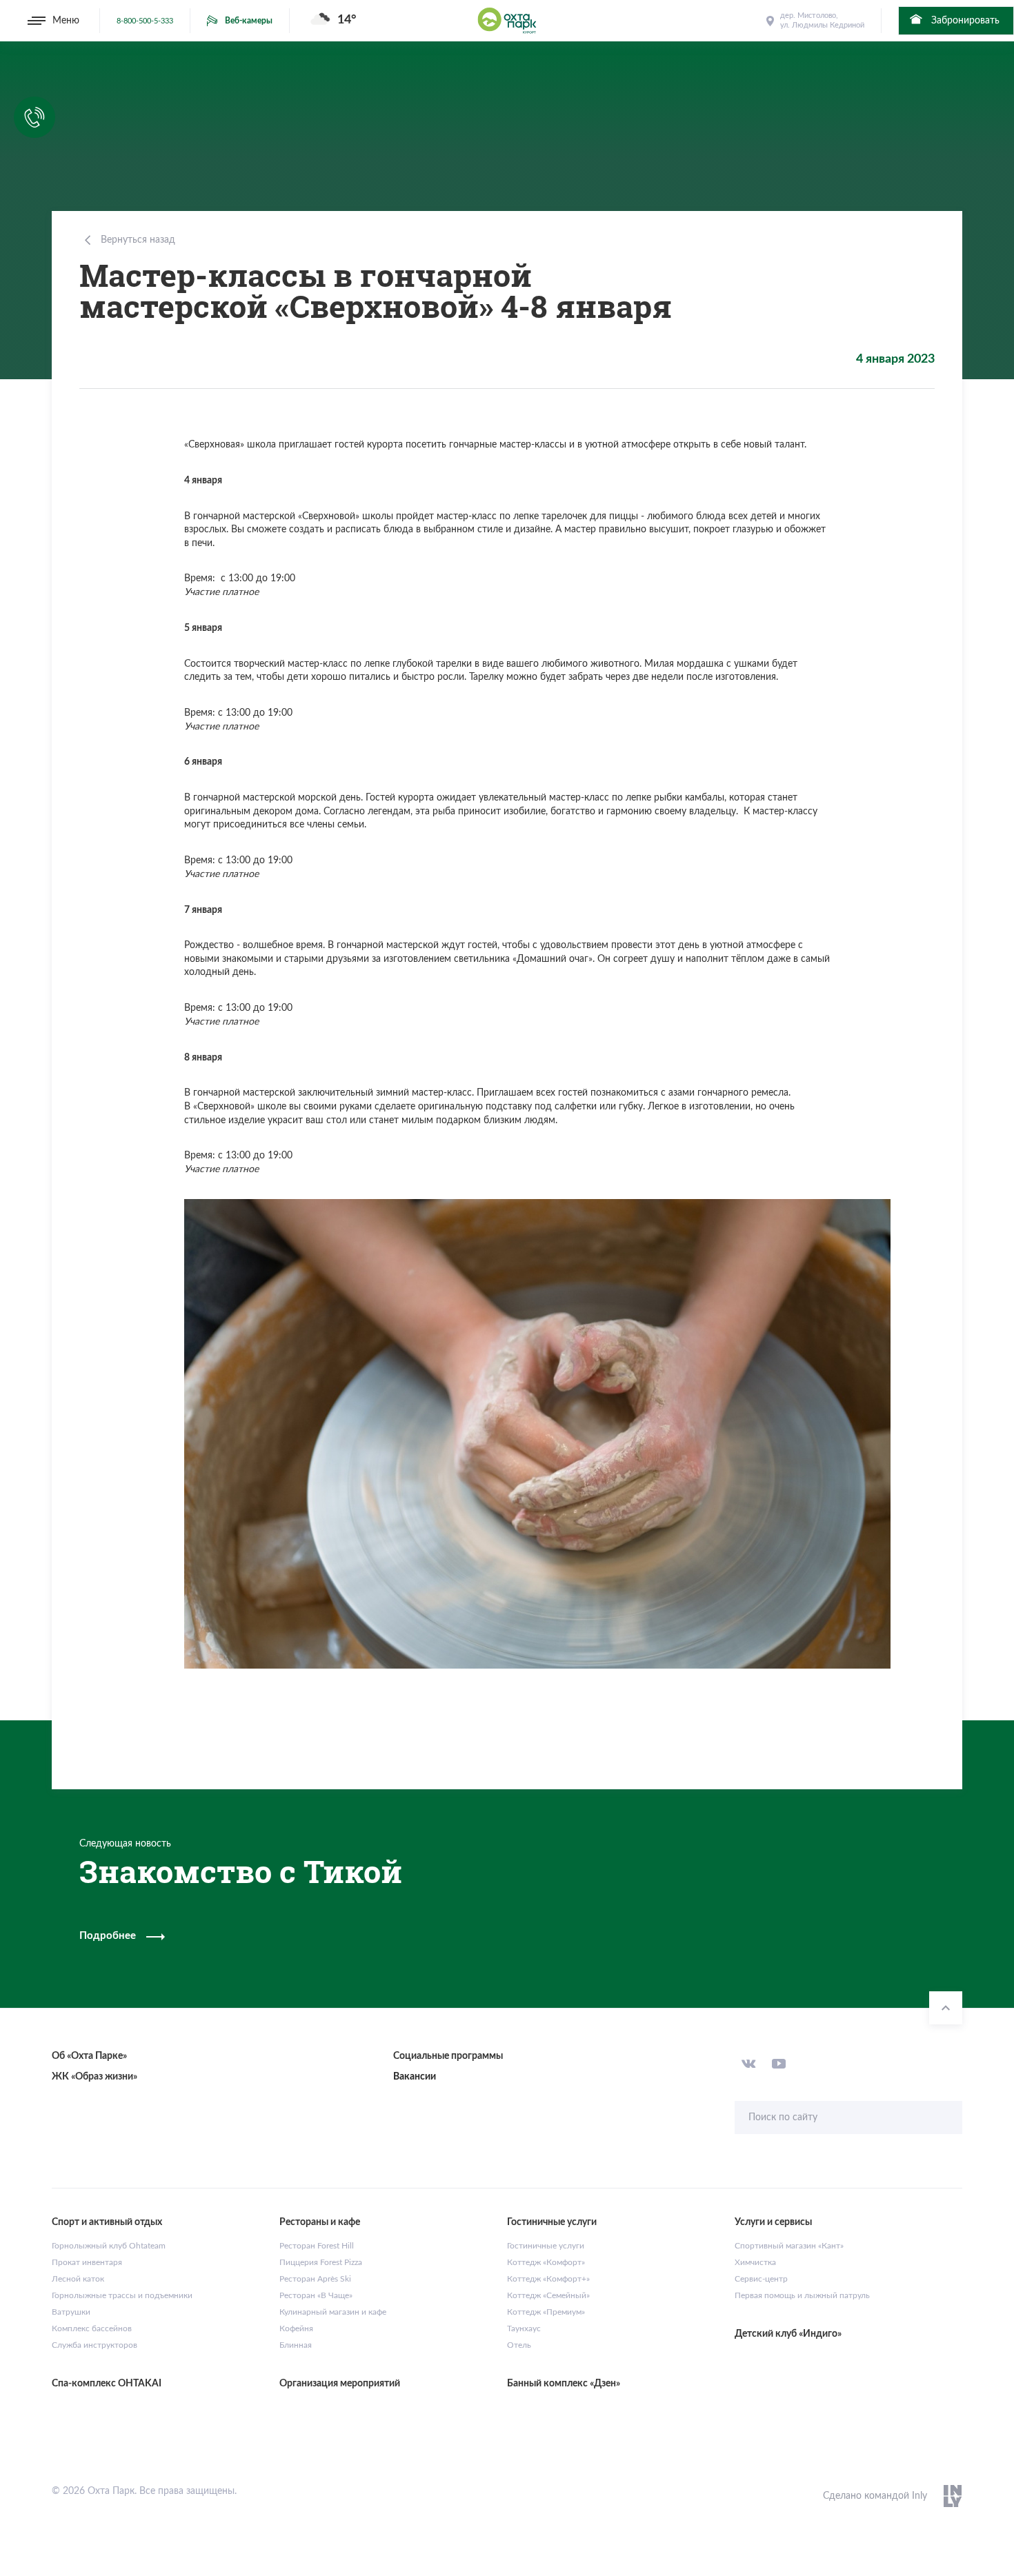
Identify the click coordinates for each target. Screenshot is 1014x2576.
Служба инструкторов (95, 2345)
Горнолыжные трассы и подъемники (122, 2295)
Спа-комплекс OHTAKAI (107, 2384)
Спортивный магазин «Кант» (789, 2246)
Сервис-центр (761, 2279)
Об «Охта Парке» (89, 2056)
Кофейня (296, 2328)
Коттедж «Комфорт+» (548, 2279)
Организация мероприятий (340, 2384)
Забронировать (964, 21)
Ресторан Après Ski (315, 2279)
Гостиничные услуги (546, 2246)
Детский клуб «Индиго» (788, 2334)
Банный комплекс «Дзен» (564, 2384)
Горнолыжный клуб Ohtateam (109, 2246)
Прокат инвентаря (87, 2262)
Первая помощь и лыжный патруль (802, 2295)
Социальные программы (448, 2056)
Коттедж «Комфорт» (546, 2262)
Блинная (296, 2345)
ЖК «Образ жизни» (95, 2077)
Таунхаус (524, 2328)
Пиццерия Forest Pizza (321, 2262)
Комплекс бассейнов (92, 2328)
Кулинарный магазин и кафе (333, 2312)
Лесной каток (78, 2279)
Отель (519, 2345)
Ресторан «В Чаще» (316, 2295)
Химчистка (755, 2262)
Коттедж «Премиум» (546, 2312)
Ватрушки (71, 2312)
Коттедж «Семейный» (548, 2295)
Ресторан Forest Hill (317, 2246)
